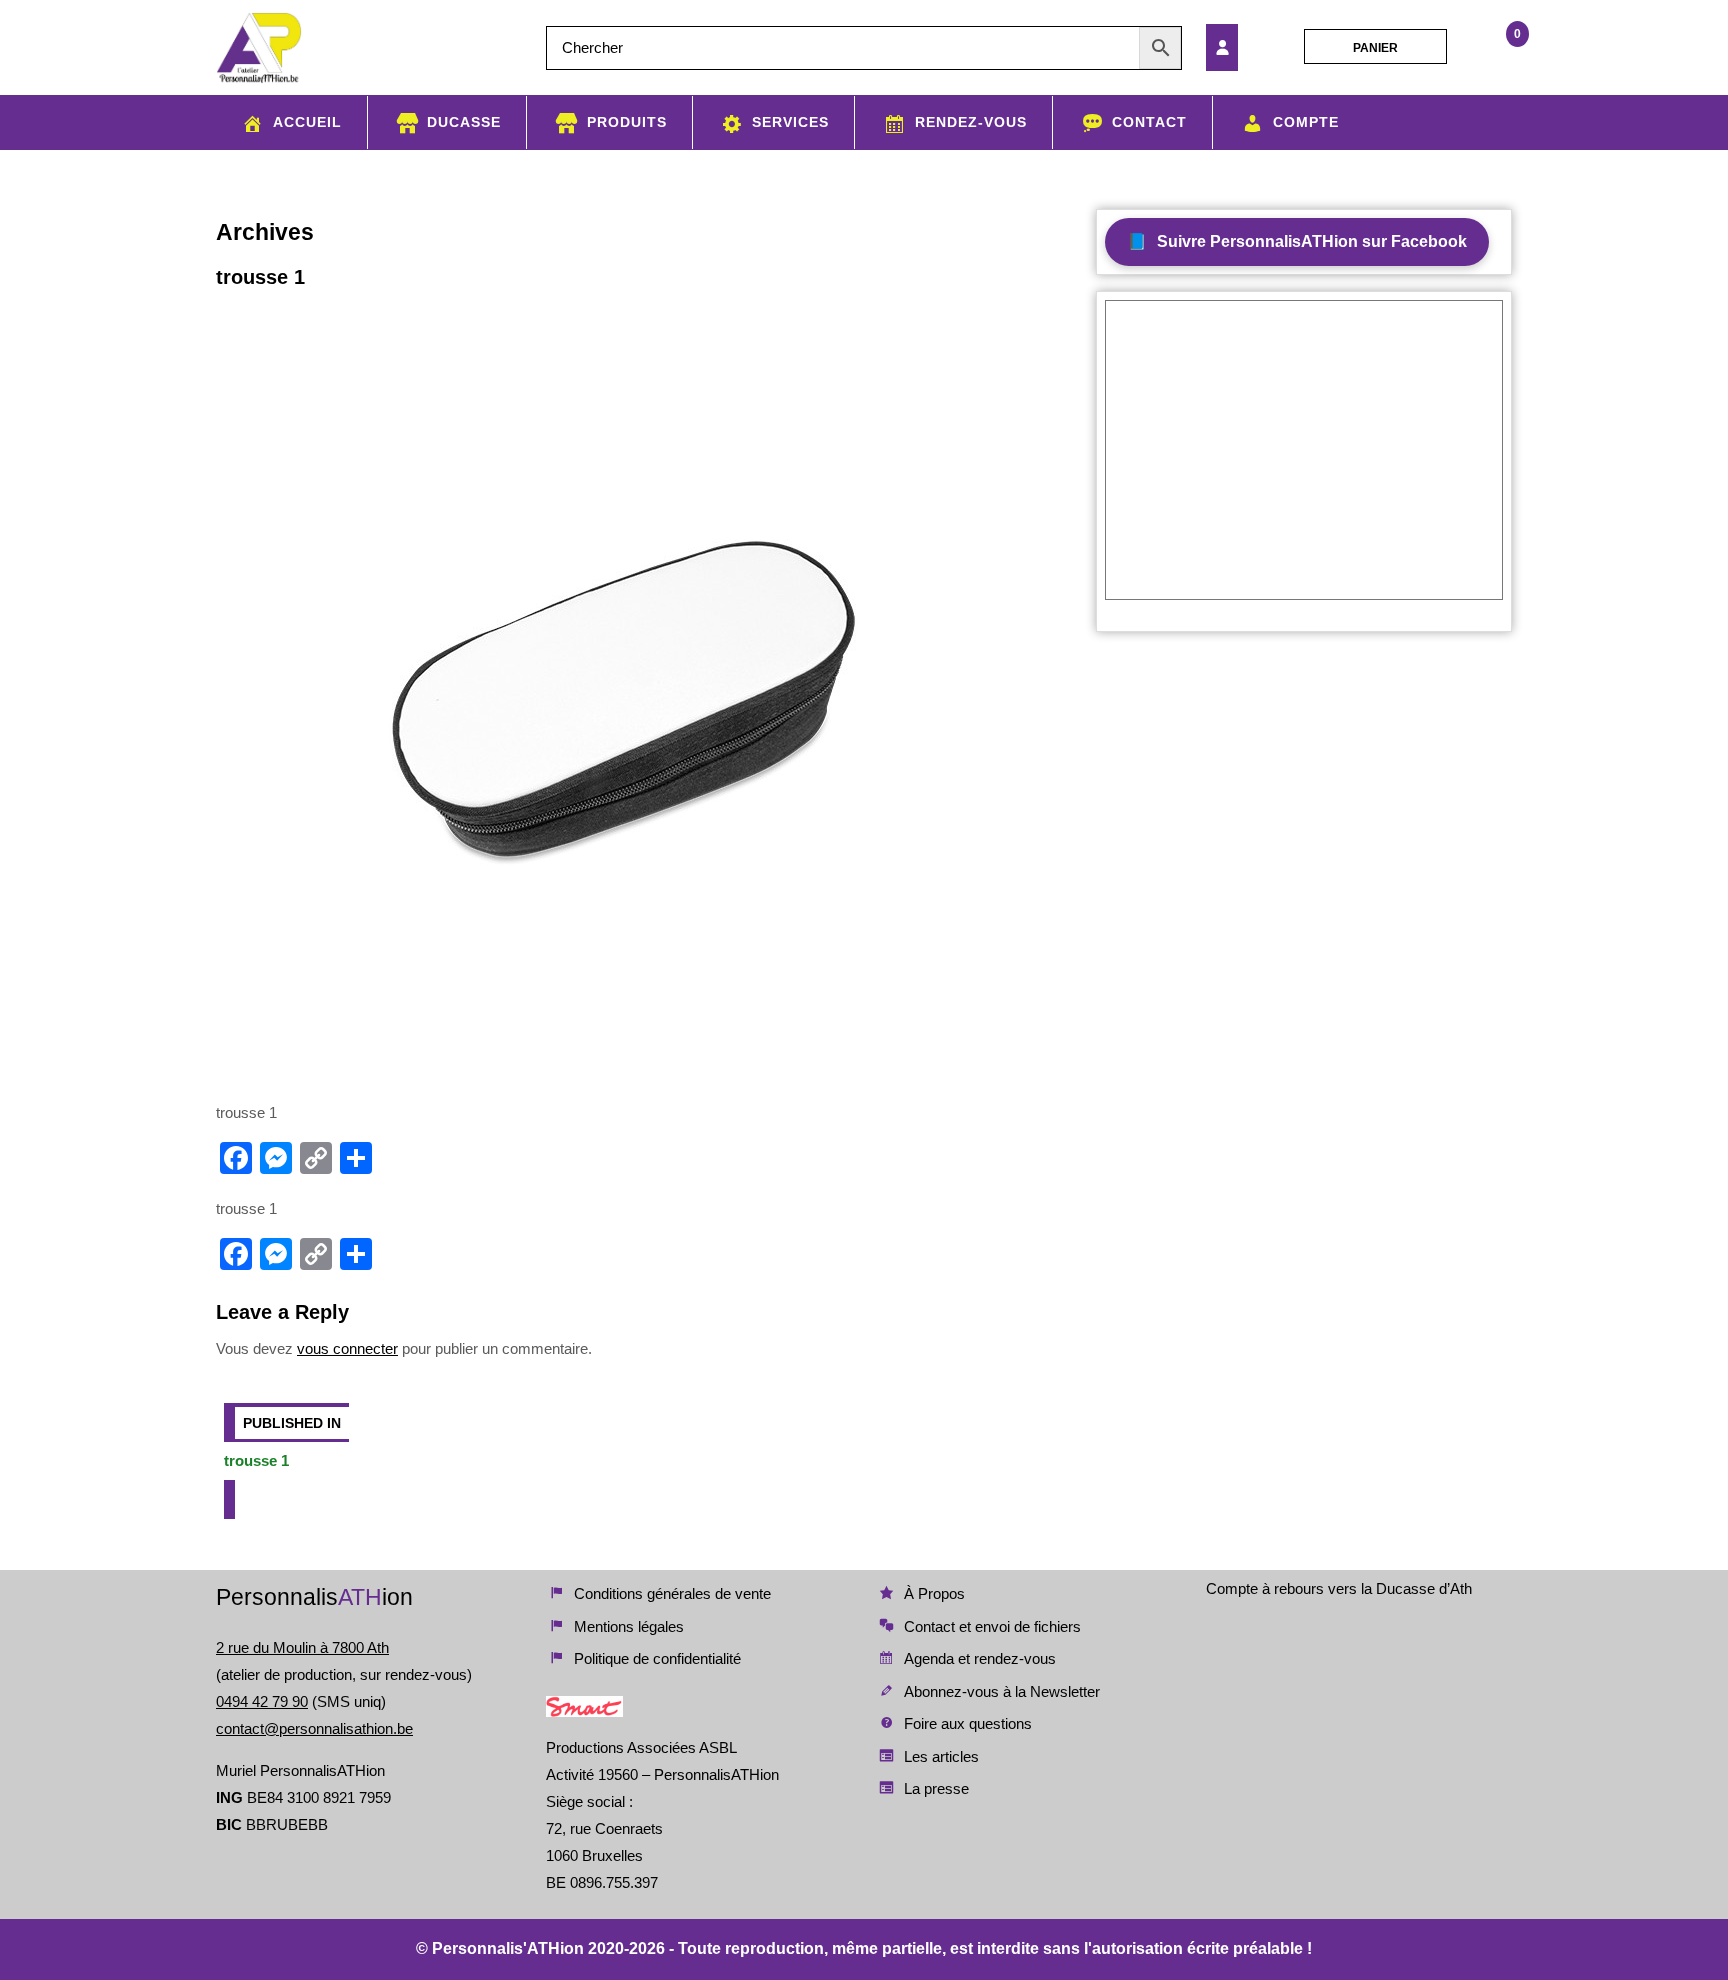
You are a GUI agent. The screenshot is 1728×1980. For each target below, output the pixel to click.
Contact (1149, 122)
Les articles (941, 1756)
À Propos (934, 1593)
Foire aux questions (968, 1723)
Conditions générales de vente (672, 1593)
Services (790, 122)
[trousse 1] (1249, 47)
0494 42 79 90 (262, 1701)
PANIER (1375, 48)
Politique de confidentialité (657, 1658)
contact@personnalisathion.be (314, 1728)
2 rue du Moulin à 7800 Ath (302, 1647)
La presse (936, 1788)
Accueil (307, 122)
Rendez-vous (971, 122)
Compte (1306, 122)
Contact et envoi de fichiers (992, 1626)
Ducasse (464, 122)
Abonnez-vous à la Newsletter (1002, 1691)
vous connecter (347, 1348)
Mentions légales (629, 1626)
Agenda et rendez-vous (980, 1658)
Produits (627, 122)
